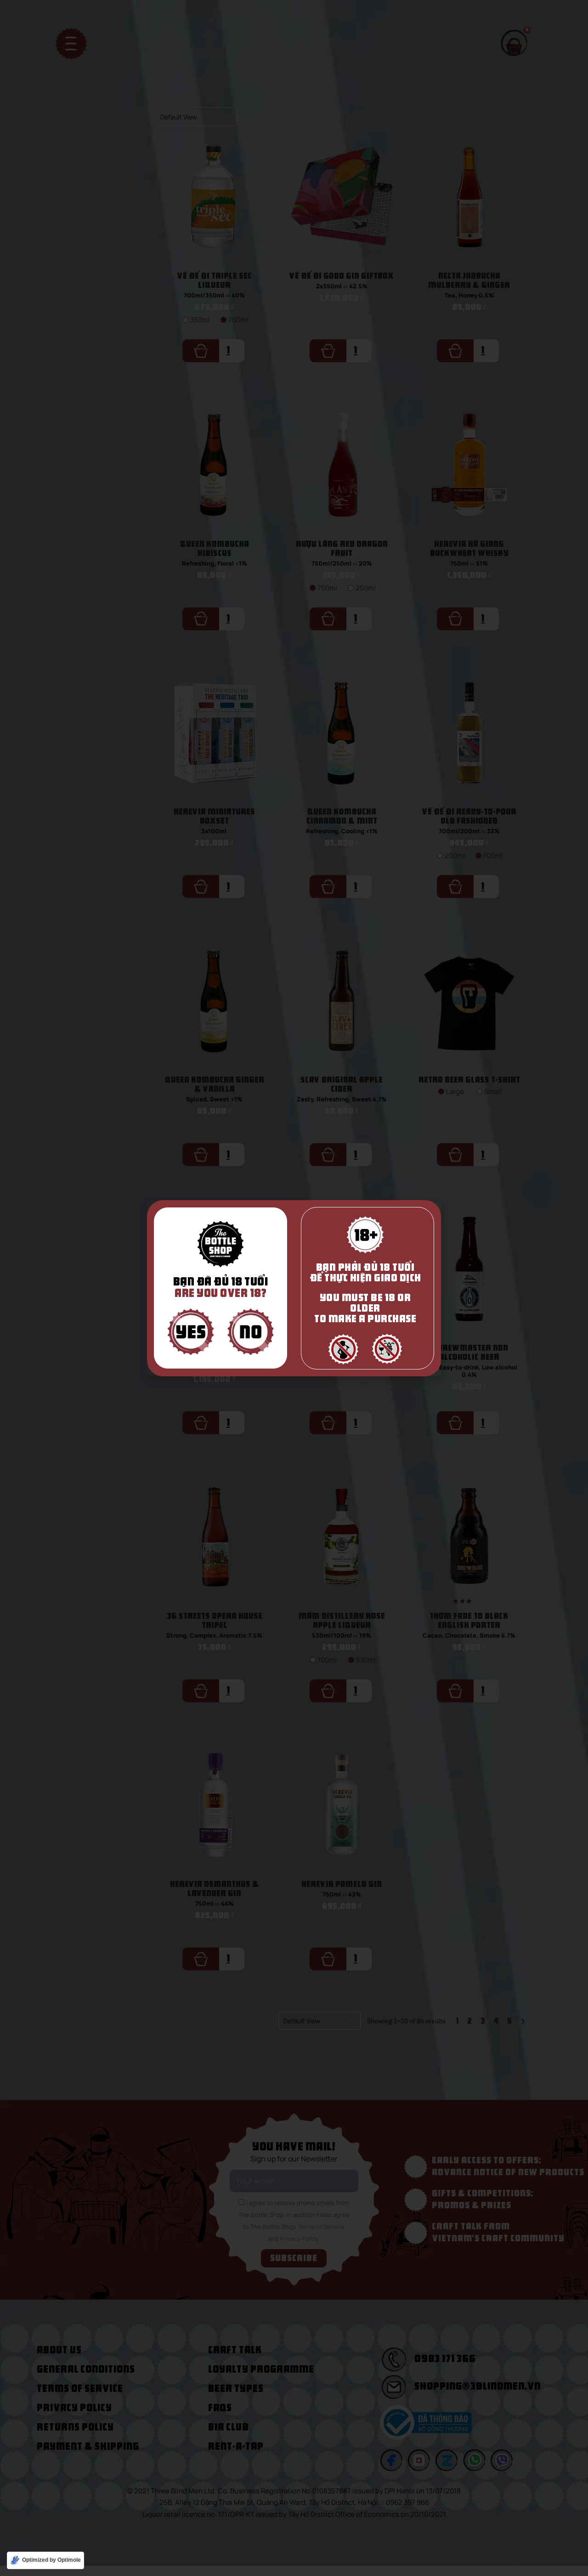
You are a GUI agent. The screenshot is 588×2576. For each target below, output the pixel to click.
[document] (294, 1288)
